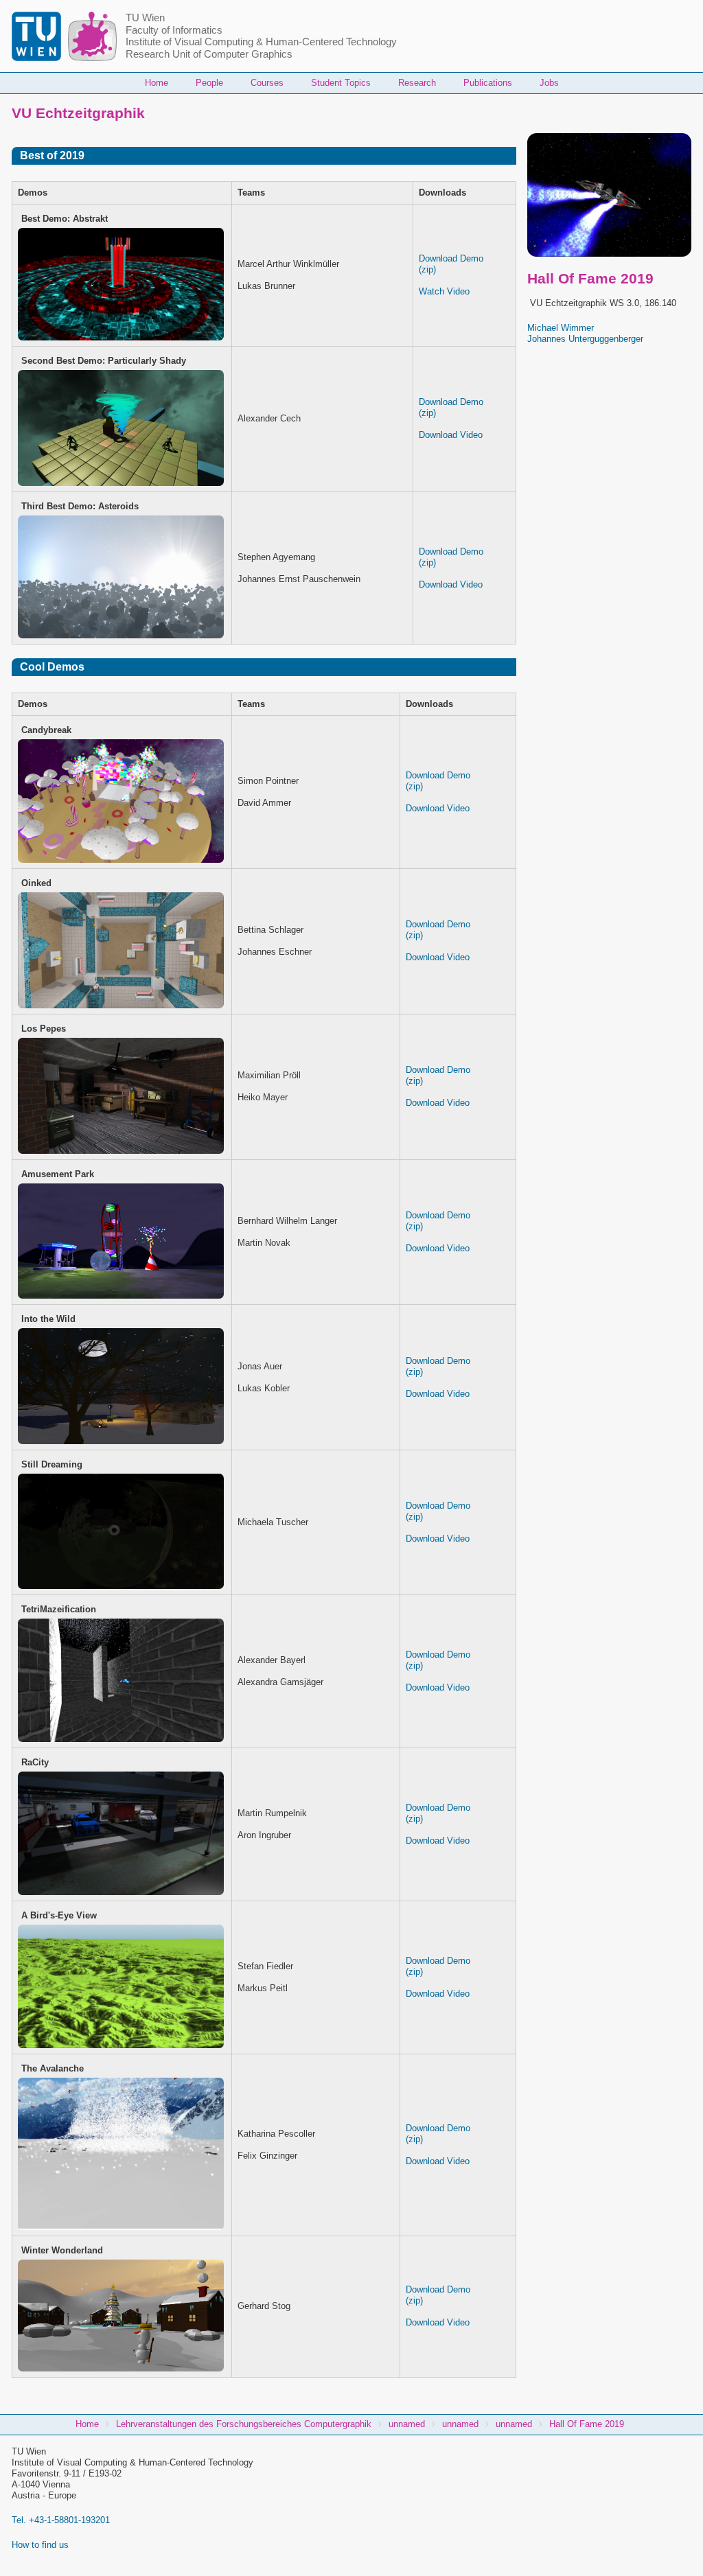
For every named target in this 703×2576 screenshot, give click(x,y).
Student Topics (341, 83)
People (209, 83)
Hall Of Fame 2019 (587, 2424)
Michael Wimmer (561, 328)
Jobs (549, 83)
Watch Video (444, 291)
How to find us (40, 2545)
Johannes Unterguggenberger (585, 339)
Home (157, 83)
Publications (488, 83)
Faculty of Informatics (174, 30)
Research (417, 83)
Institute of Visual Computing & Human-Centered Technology (261, 42)
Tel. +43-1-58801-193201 (61, 2520)
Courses (267, 83)
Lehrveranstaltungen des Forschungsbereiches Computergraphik (244, 2424)
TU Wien (145, 18)
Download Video (451, 435)
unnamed (407, 2424)
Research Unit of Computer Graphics (209, 54)
